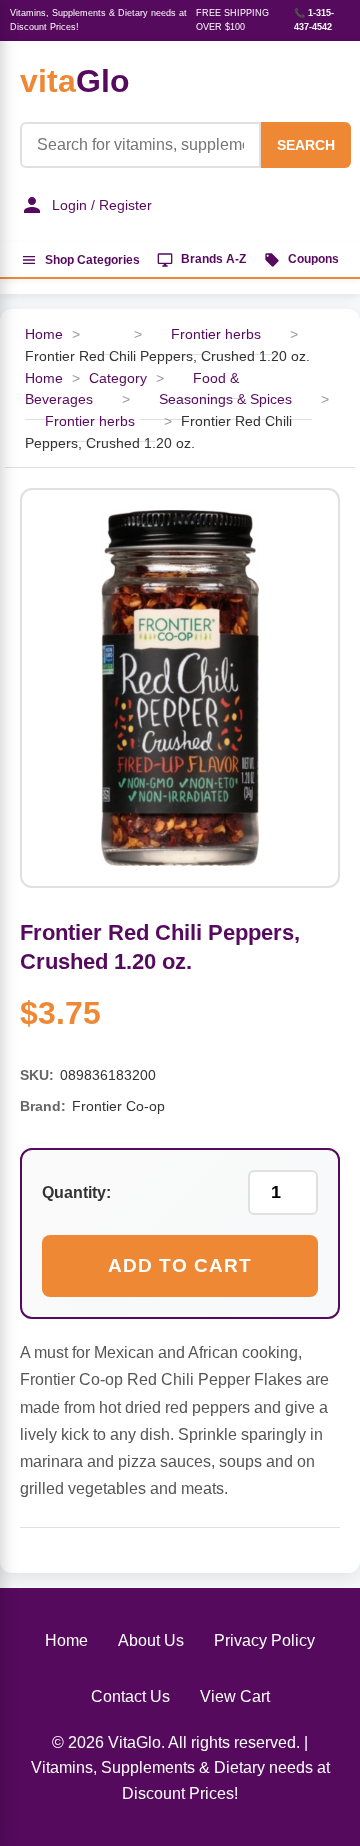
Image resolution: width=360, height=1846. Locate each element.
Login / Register (102, 205)
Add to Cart (180, 1265)
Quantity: (76, 1192)
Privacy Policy (264, 1640)
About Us (151, 1640)
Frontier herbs (216, 334)
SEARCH (306, 145)
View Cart (235, 1696)
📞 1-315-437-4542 (314, 20)
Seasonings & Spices (225, 399)
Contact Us (130, 1696)
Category (118, 378)
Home (44, 334)
